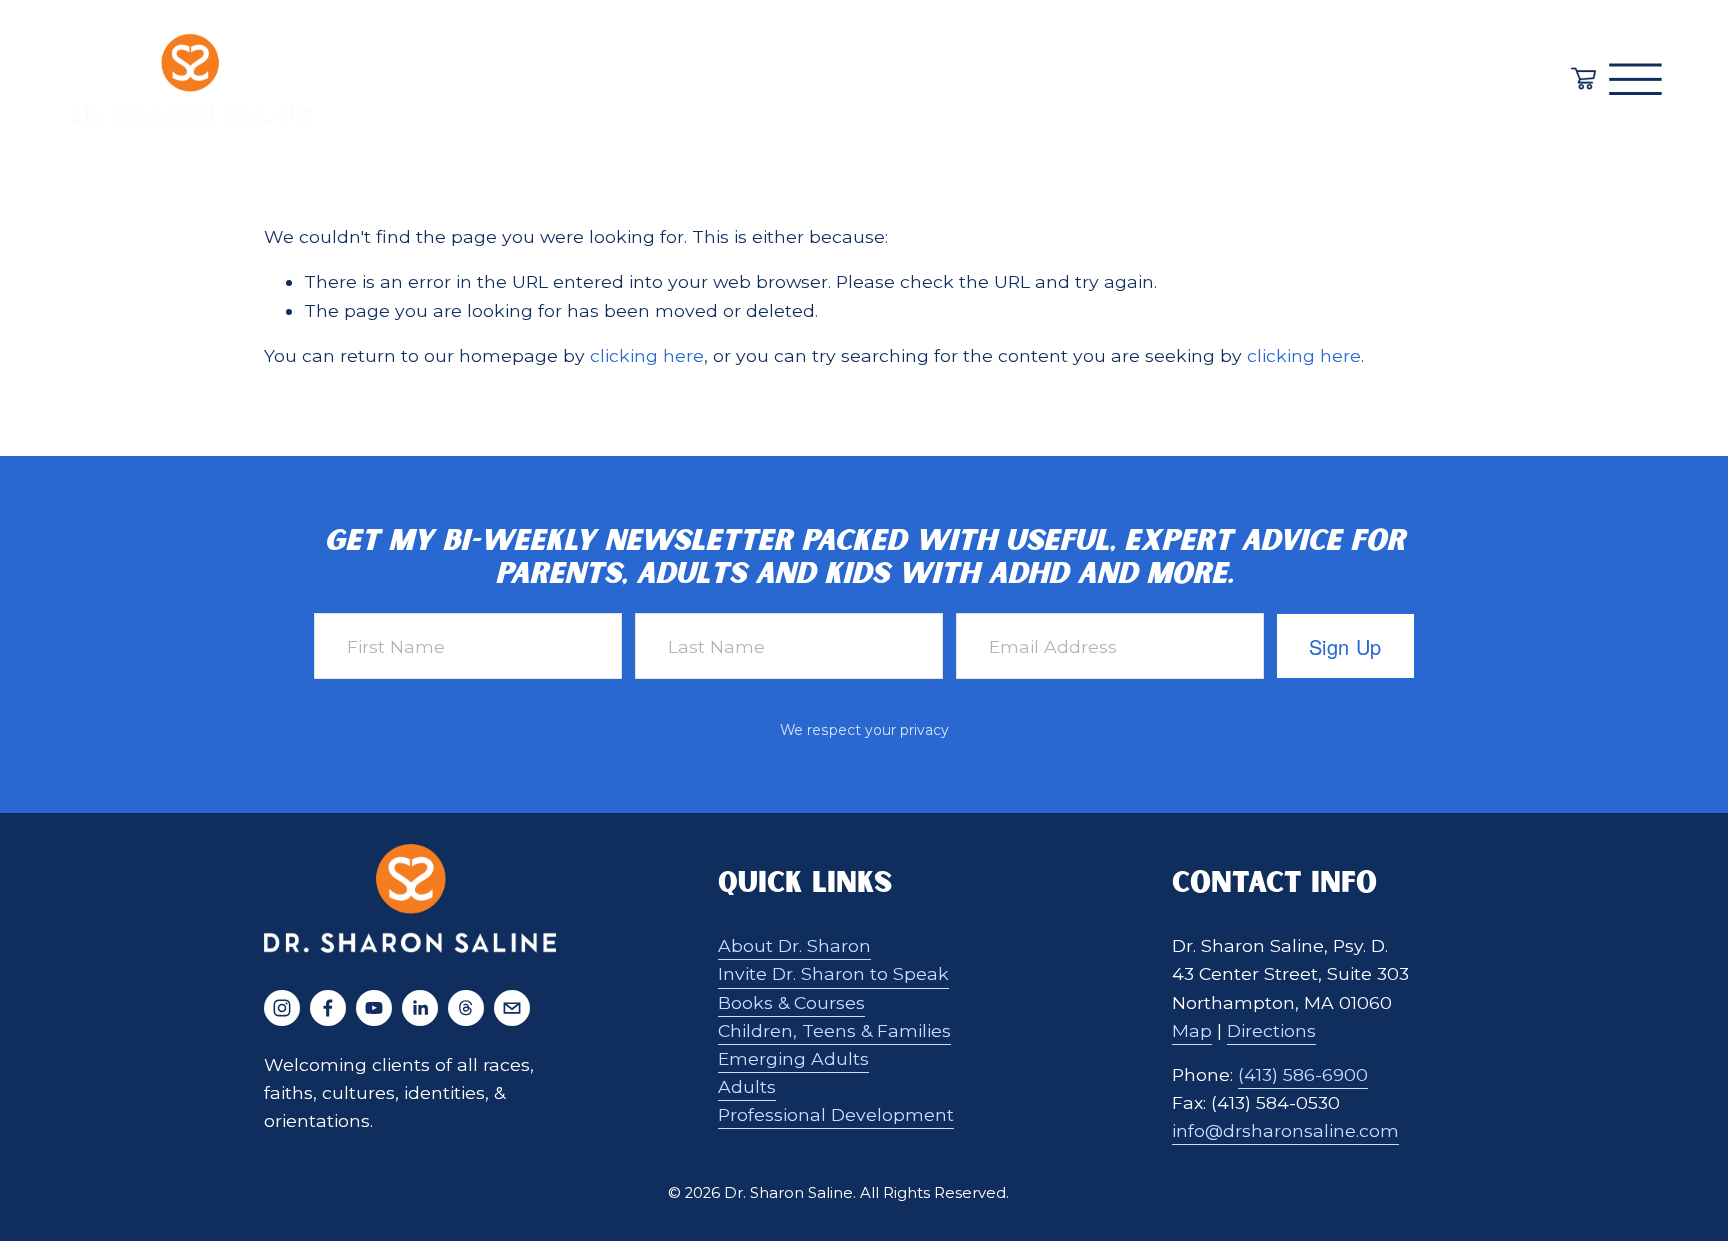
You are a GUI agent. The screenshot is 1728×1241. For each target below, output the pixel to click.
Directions (1271, 1030)
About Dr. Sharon (794, 945)
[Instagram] (282, 1008)
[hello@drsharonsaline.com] (512, 1008)
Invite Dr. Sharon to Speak (833, 973)
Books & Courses (791, 1002)
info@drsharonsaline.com (1285, 1130)
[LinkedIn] (420, 1008)
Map (1192, 1030)
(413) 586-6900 (1303, 1074)
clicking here (647, 355)
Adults (747, 1086)
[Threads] (466, 1008)
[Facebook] (328, 1008)
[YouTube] (374, 1008)
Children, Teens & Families (834, 1030)
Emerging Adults (793, 1058)
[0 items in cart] (1583, 78)
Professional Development (836, 1114)
